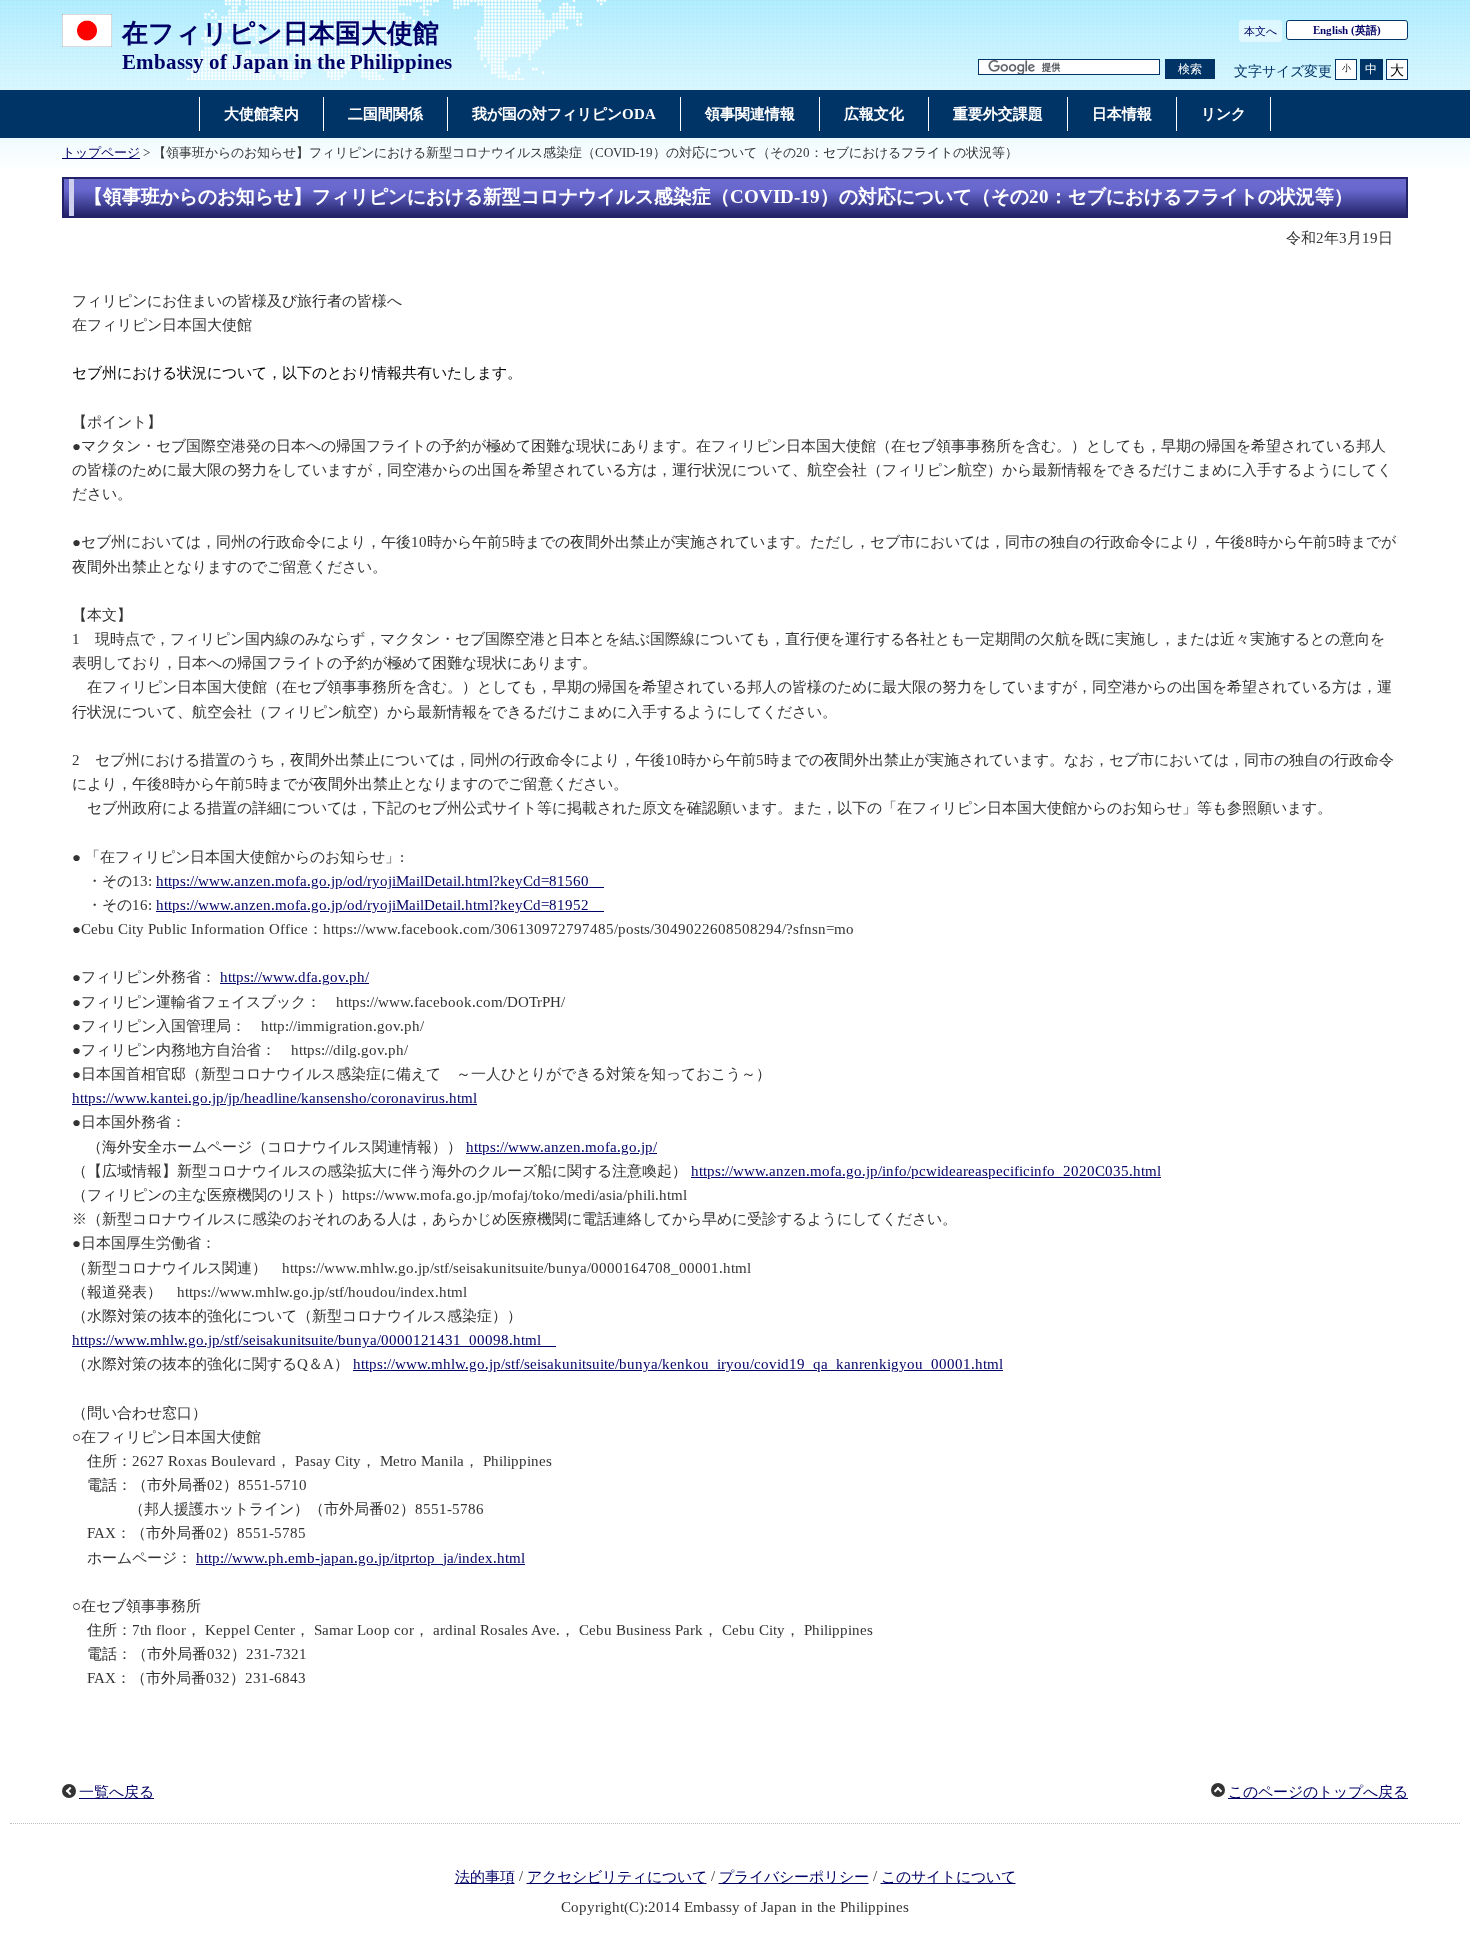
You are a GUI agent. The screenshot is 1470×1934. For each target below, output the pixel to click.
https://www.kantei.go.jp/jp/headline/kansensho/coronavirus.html (274, 1098)
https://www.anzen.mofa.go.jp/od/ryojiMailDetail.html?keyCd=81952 (380, 905)
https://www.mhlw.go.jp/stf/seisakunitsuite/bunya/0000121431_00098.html (314, 1340)
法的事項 (485, 1877)
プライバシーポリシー (794, 1877)
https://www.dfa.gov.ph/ (294, 977)
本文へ (1260, 31)
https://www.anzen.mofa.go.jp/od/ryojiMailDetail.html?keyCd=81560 (380, 881)
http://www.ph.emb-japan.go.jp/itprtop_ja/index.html (360, 1558)
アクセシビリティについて (617, 1877)
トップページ (101, 153)
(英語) (1347, 30)
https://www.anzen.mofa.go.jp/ (561, 1147)
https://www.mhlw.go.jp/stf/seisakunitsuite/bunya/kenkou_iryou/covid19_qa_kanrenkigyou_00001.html (678, 1364)
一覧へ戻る (116, 1792)
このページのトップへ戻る (1318, 1792)
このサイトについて (948, 1877)
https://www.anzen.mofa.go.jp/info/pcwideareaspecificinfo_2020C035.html (926, 1171)
